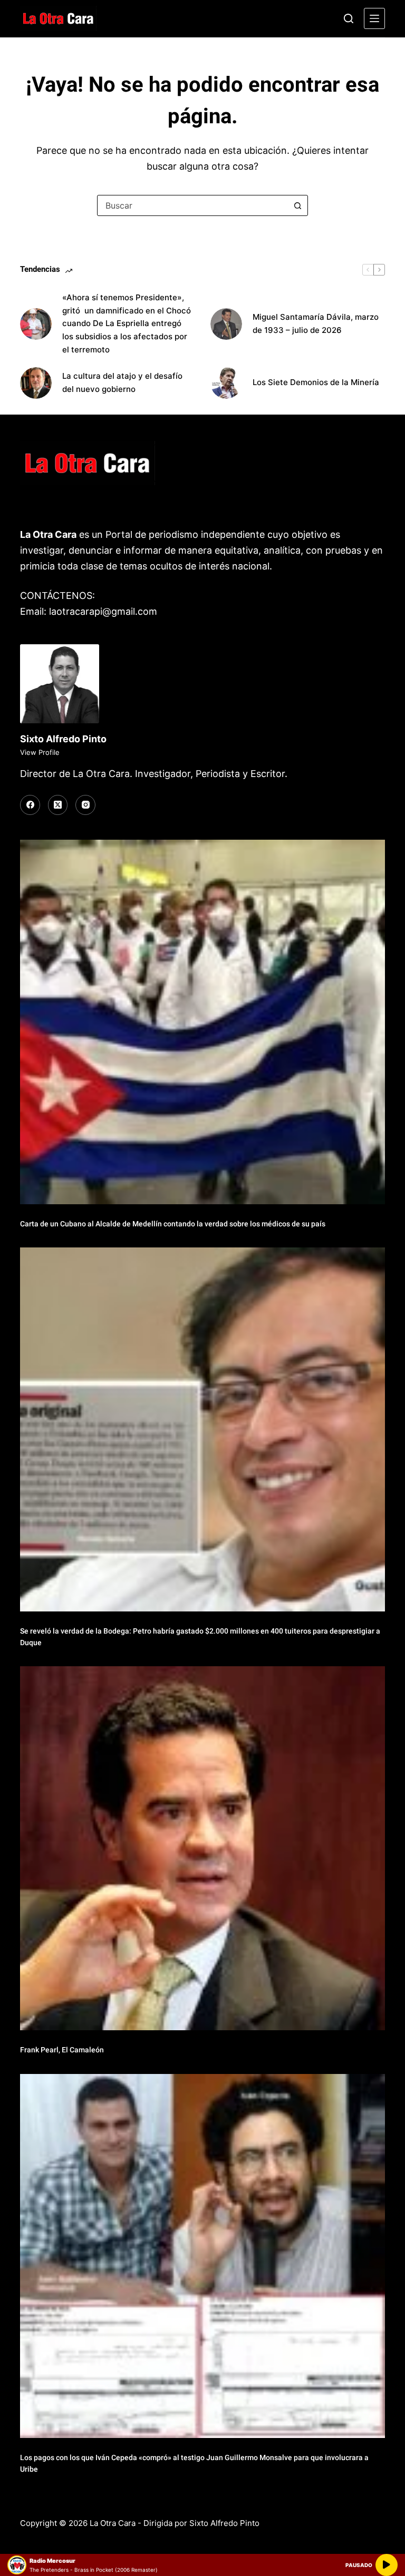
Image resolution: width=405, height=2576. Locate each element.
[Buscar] (349, 18)
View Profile (40, 752)
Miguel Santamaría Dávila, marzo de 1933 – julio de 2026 (316, 323)
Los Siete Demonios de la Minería (317, 382)
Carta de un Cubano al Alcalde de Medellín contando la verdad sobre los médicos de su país (173, 1224)
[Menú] (374, 18)
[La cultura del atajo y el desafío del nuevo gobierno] (36, 383)
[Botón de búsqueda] (297, 205)
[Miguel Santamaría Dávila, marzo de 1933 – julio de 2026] (226, 324)
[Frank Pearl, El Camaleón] (202, 1848)
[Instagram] (85, 805)
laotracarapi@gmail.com (103, 611)
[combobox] (192, 205)
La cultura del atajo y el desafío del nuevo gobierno (122, 382)
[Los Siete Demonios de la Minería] (226, 383)
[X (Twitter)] (58, 805)
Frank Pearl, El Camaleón (62, 2050)
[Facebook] (30, 805)
